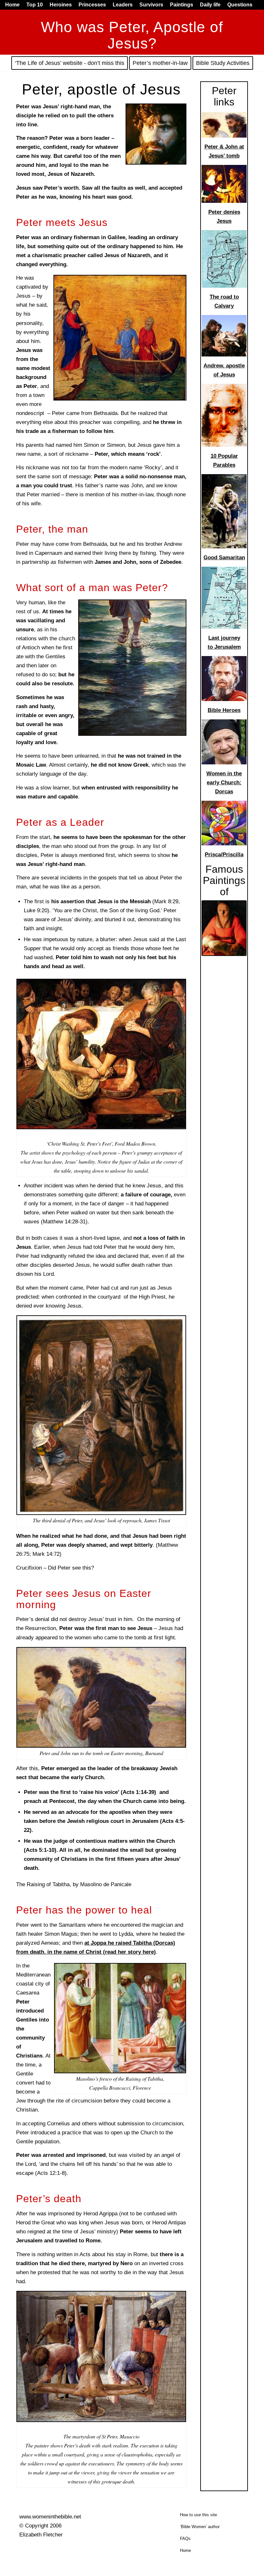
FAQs (185, 2539)
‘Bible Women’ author (200, 2527)
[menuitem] (14, 5)
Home (185, 2550)
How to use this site (198, 2515)
